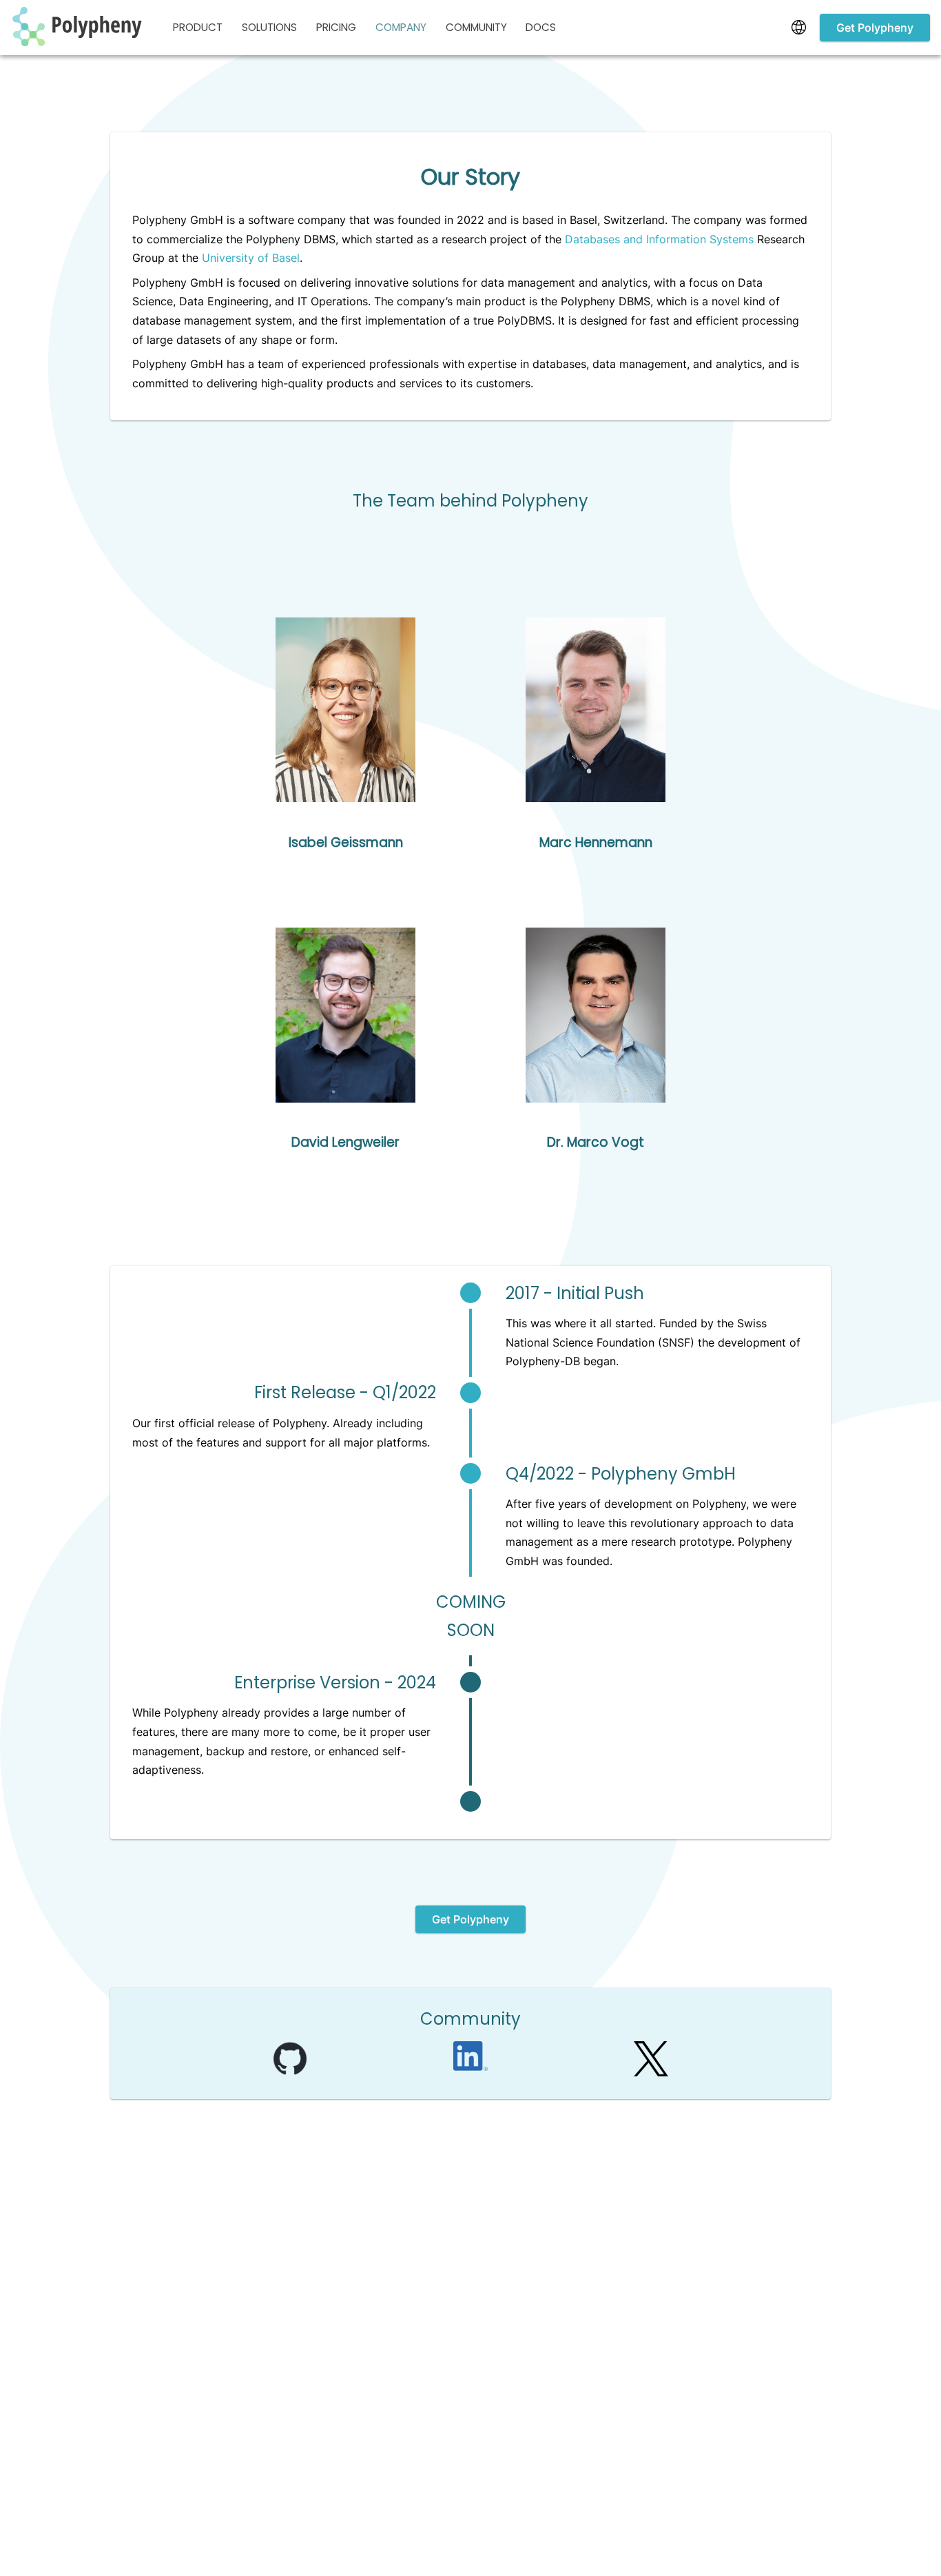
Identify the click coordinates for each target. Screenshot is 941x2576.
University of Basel (251, 258)
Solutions (269, 27)
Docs (541, 27)
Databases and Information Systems (659, 239)
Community (476, 27)
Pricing (336, 27)
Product (198, 27)
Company (401, 27)
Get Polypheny (875, 28)
